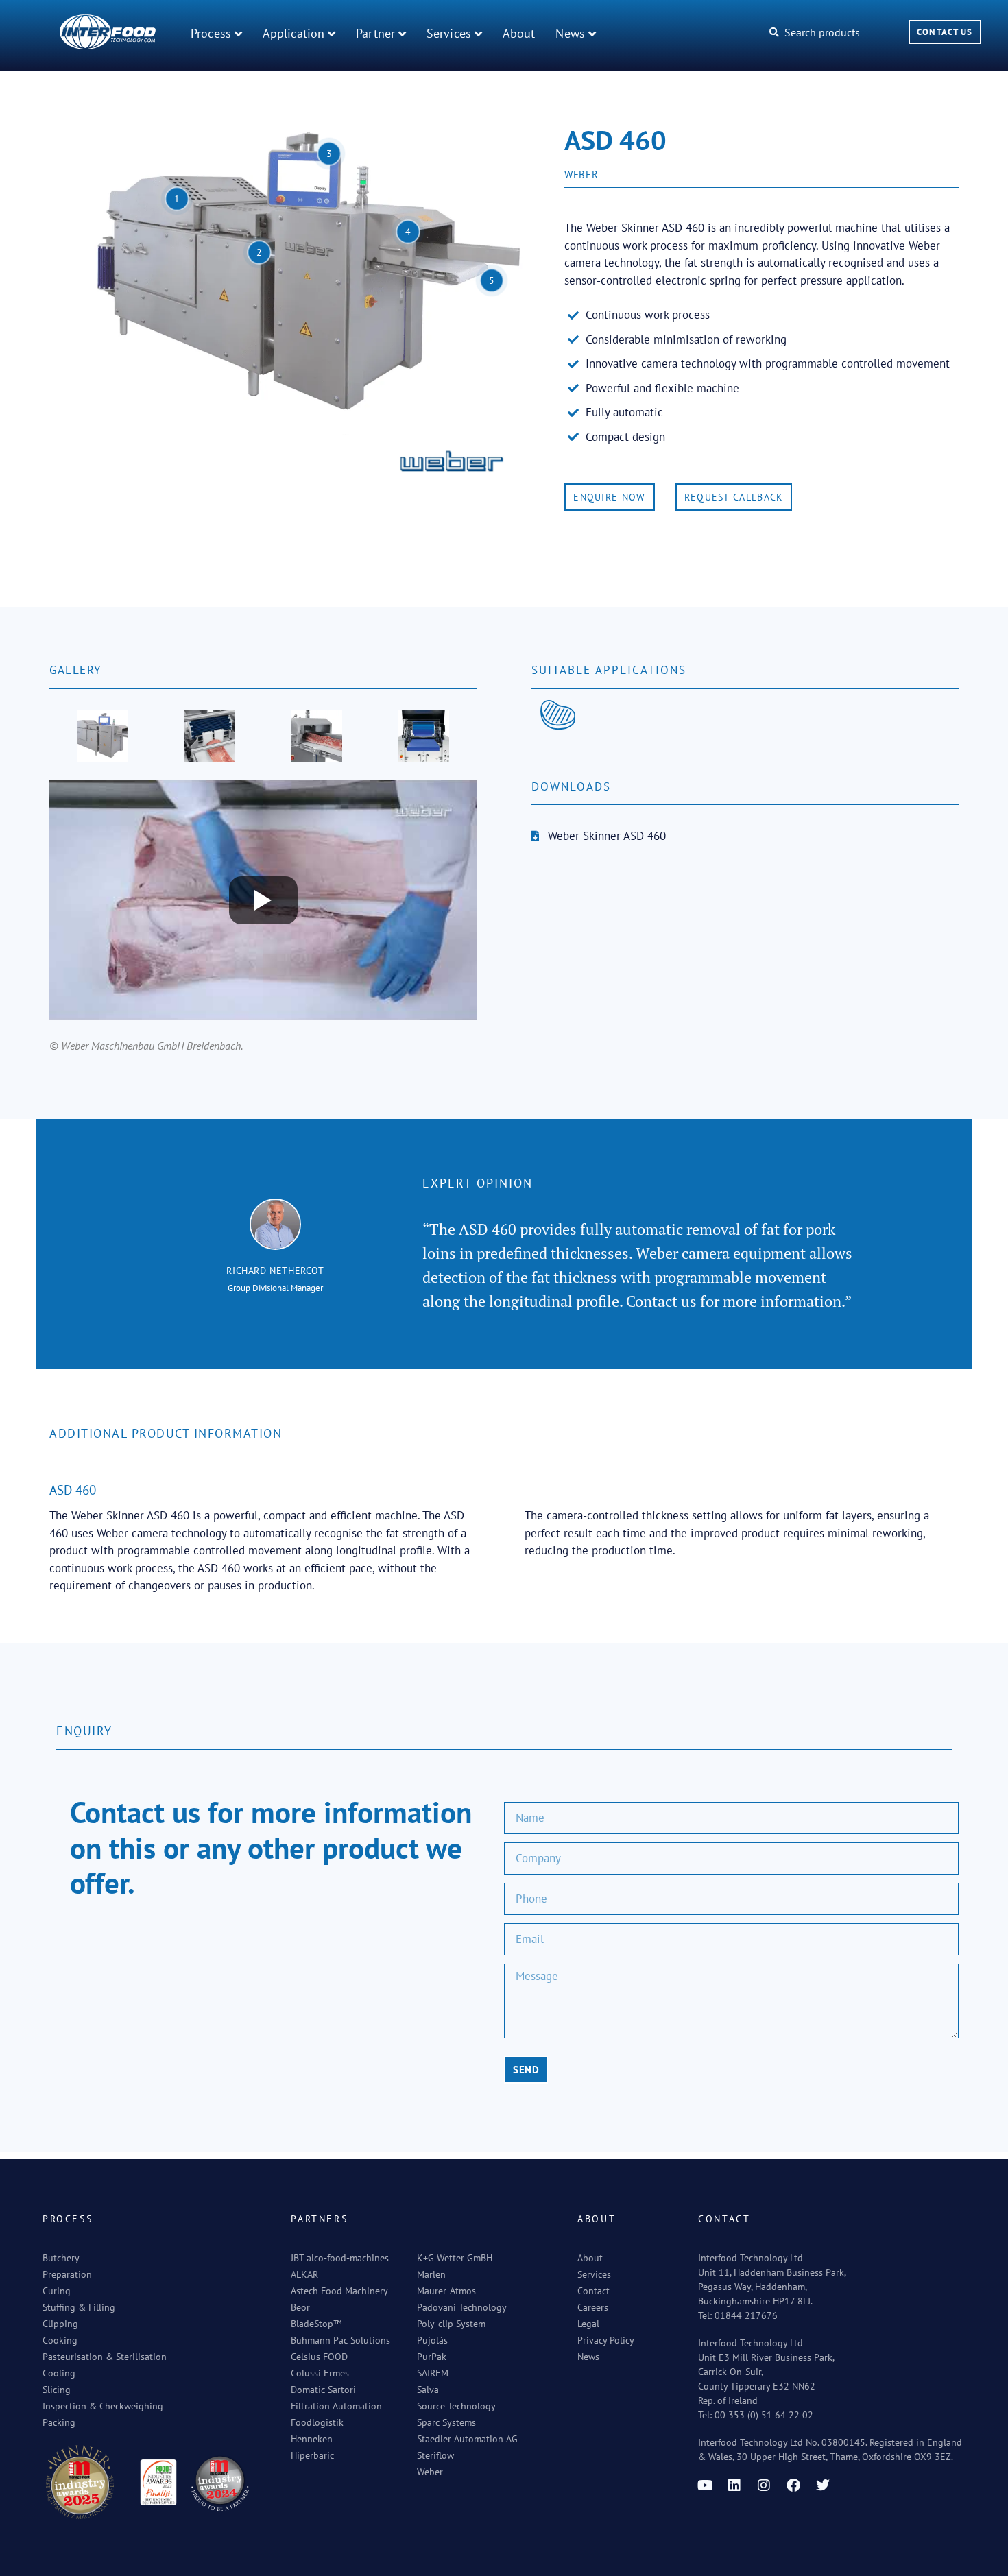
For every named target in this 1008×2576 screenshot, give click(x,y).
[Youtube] (705, 2485)
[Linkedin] (734, 2485)
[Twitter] (823, 2485)
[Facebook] (793, 2485)
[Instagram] (764, 2485)
